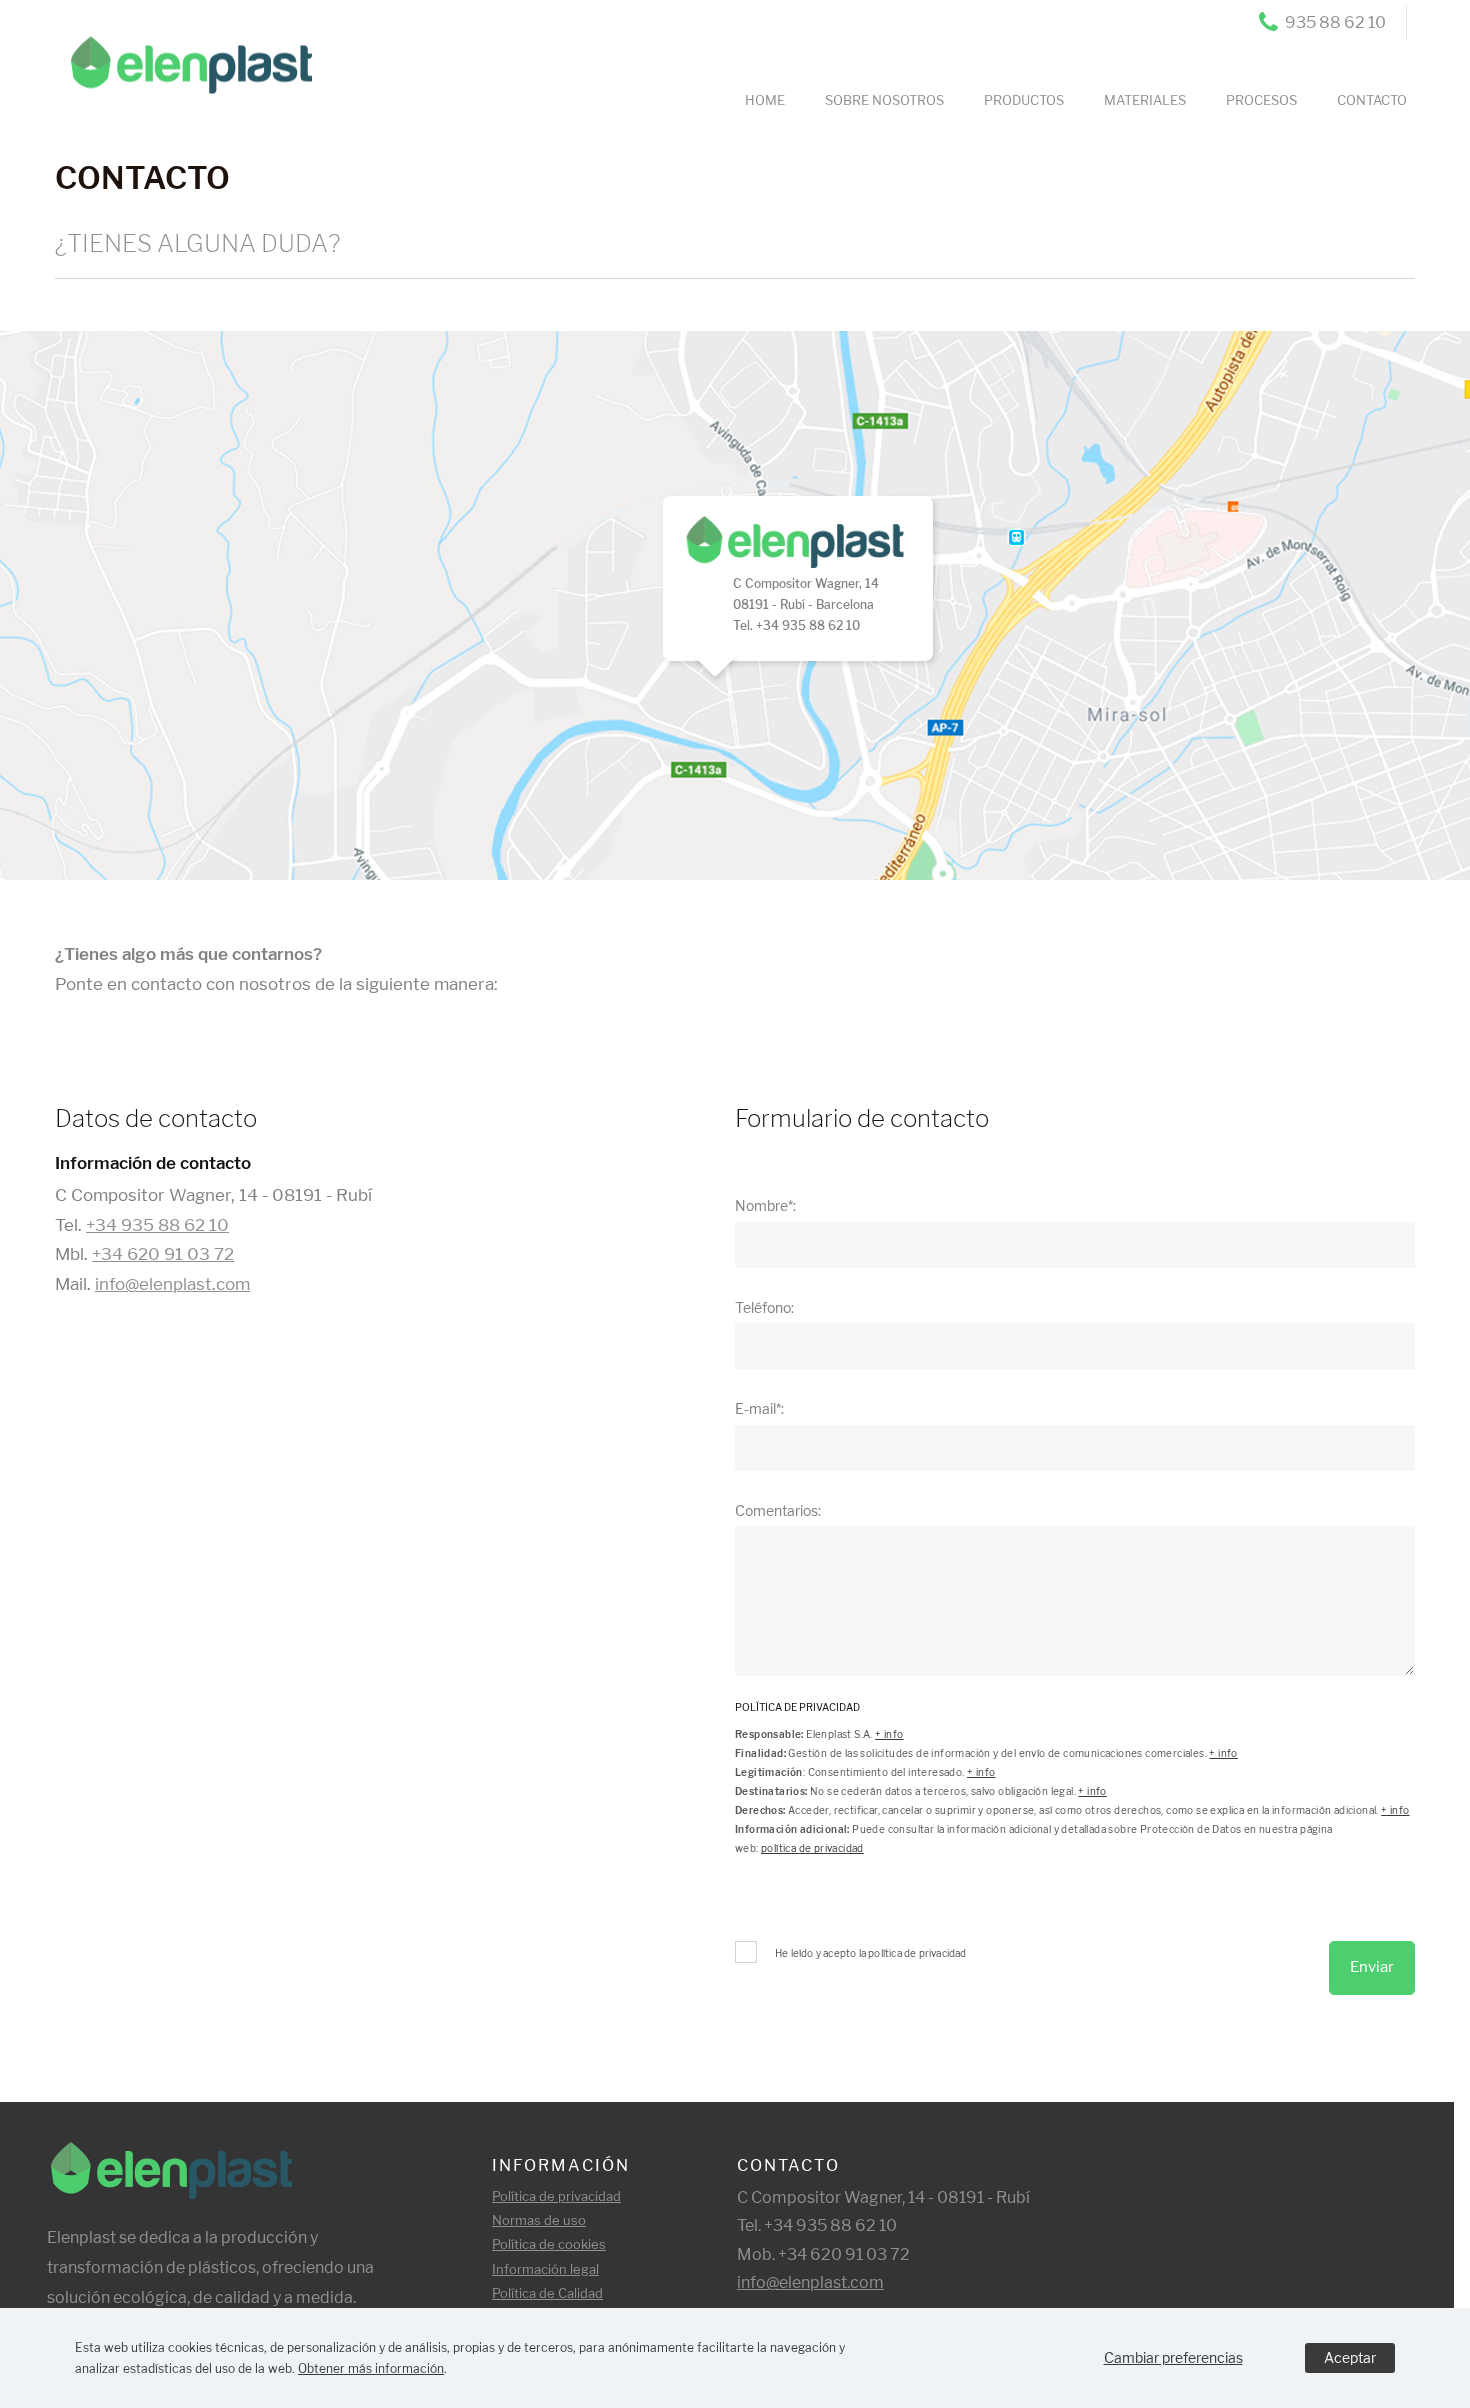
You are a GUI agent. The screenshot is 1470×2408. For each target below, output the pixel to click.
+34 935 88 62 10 (157, 1225)
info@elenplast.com (172, 1284)
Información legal (545, 2269)
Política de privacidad (556, 2196)
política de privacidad (812, 1848)
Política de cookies (549, 2244)
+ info (889, 1734)
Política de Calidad (547, 2293)
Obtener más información (371, 2368)
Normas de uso (539, 2220)
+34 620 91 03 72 (163, 1254)
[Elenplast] (182, 51)
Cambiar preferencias (1173, 2357)
